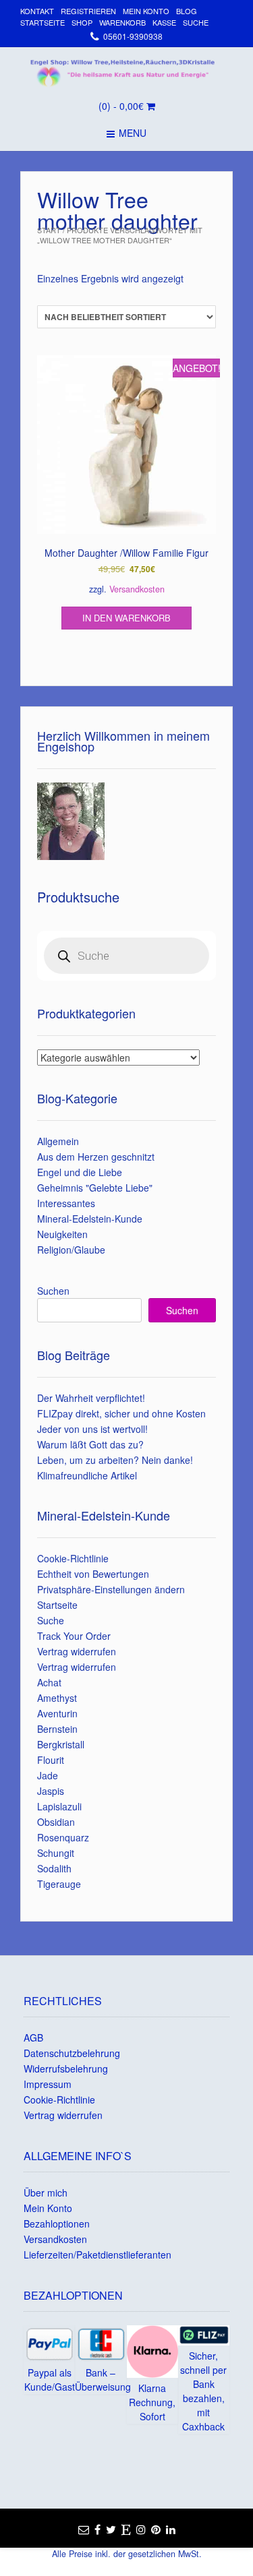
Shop (82, 22)
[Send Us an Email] (84, 2529)
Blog (187, 11)
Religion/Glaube (71, 1250)
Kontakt (37, 11)
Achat (49, 1682)
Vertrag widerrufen (77, 1651)
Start (49, 230)
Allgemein (58, 1141)
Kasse (164, 22)
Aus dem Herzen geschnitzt (96, 1157)
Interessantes (66, 1203)
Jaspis (51, 1791)
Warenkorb (122, 22)
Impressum (48, 2084)
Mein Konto (146, 11)
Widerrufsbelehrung (66, 2068)
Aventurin (57, 1713)
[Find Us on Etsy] (126, 2529)
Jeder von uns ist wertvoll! (92, 1429)
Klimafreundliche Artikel (87, 1475)
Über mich (46, 2192)
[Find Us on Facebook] (97, 2529)
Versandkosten (137, 589)
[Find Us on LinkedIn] (171, 2529)
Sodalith (54, 1868)
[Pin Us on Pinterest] (156, 2529)
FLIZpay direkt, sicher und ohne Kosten (121, 1413)
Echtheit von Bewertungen (93, 1574)
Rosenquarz (63, 1837)
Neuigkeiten (62, 1234)
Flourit (51, 1760)
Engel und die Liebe (80, 1172)
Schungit (56, 1853)
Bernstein (57, 1729)
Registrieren (88, 11)
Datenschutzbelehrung (72, 2053)
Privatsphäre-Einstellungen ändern (111, 1589)
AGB (33, 2037)
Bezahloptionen (57, 2224)
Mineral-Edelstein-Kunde (90, 1219)
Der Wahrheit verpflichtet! (91, 1398)
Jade (48, 1775)
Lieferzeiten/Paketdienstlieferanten (97, 2255)
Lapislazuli (59, 1806)
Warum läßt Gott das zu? (90, 1444)
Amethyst (57, 1698)
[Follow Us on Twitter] (111, 2529)
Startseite (43, 22)
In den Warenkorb (126, 618)
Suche (196, 22)
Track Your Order (74, 1636)
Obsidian (56, 1822)
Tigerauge (59, 1884)
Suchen (53, 1291)
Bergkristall (61, 1744)
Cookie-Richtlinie (73, 1558)
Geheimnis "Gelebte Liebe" (95, 1188)
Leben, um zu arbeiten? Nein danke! (115, 1460)
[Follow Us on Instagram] (141, 2529)
